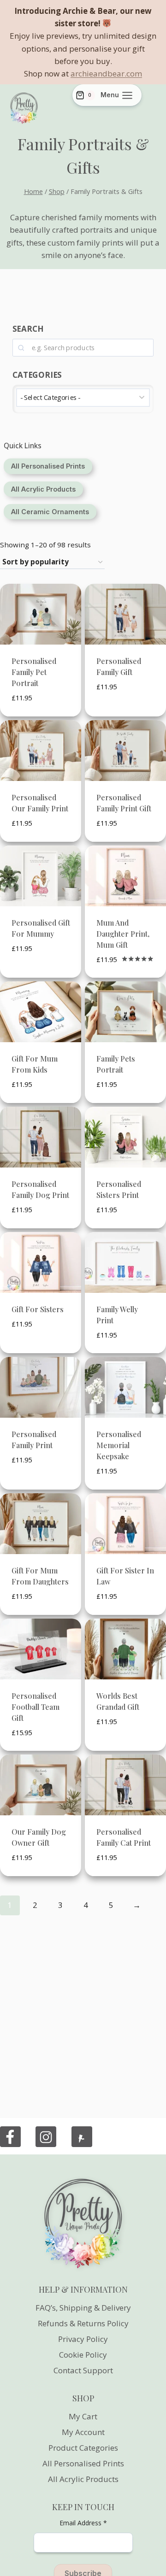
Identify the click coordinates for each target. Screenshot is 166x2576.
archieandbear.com (106, 73)
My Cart (83, 2416)
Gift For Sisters (38, 1309)
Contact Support (83, 2370)
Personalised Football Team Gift (36, 1707)
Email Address (83, 2523)
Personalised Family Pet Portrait (34, 672)
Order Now (117, 715)
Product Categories (83, 2448)
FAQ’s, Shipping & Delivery (83, 2308)
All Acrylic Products (83, 2479)
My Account (83, 2432)
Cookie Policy (83, 2355)
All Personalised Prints (83, 2463)
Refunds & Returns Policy (83, 2323)
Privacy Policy (83, 2339)
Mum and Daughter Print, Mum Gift (123, 934)
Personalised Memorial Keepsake (119, 1445)
